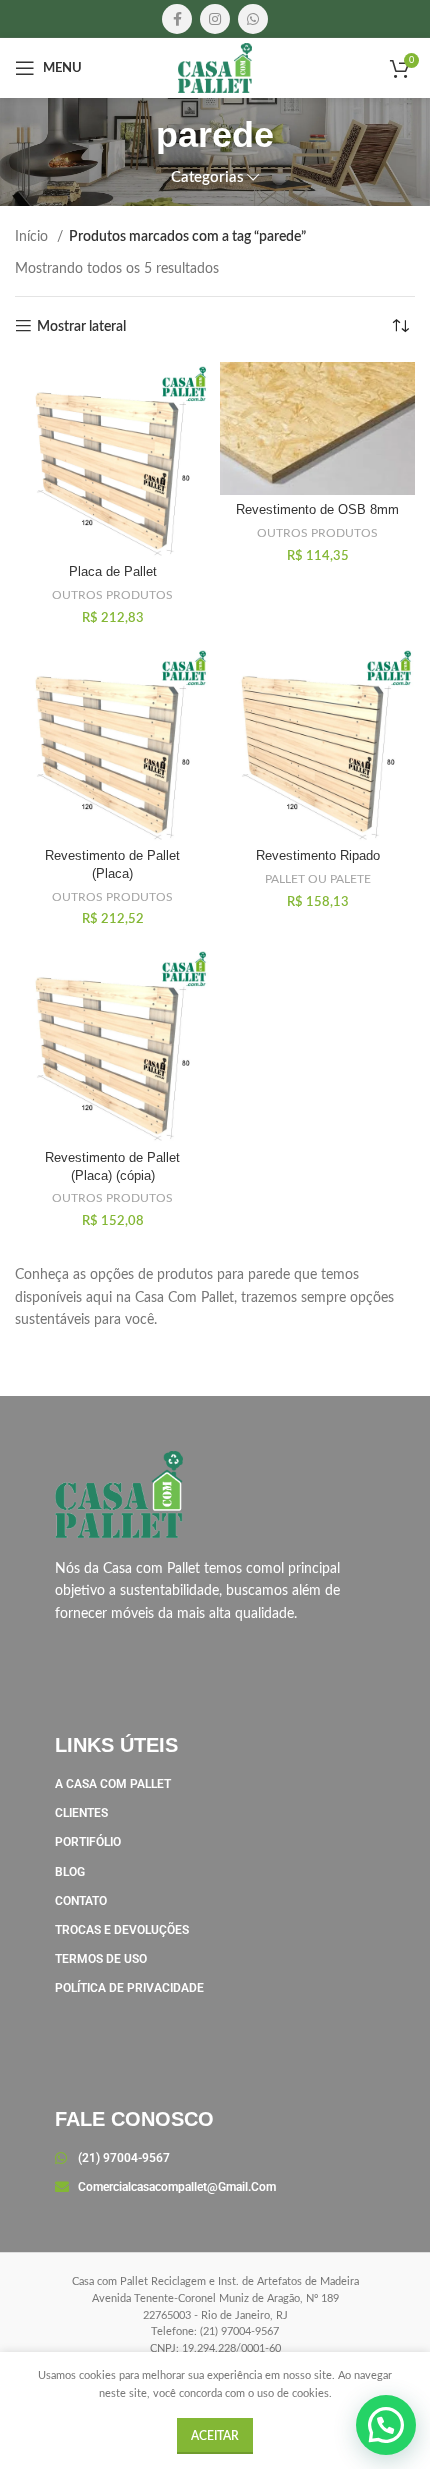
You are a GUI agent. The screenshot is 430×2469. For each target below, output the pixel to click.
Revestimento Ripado (318, 856)
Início (33, 237)
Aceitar (215, 2436)
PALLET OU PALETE (318, 879)
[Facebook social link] (177, 19)
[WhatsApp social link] (253, 19)
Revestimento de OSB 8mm (317, 510)
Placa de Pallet (113, 572)
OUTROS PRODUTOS (112, 595)
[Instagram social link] (215, 19)
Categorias (207, 177)
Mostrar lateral (81, 327)
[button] (386, 2425)
